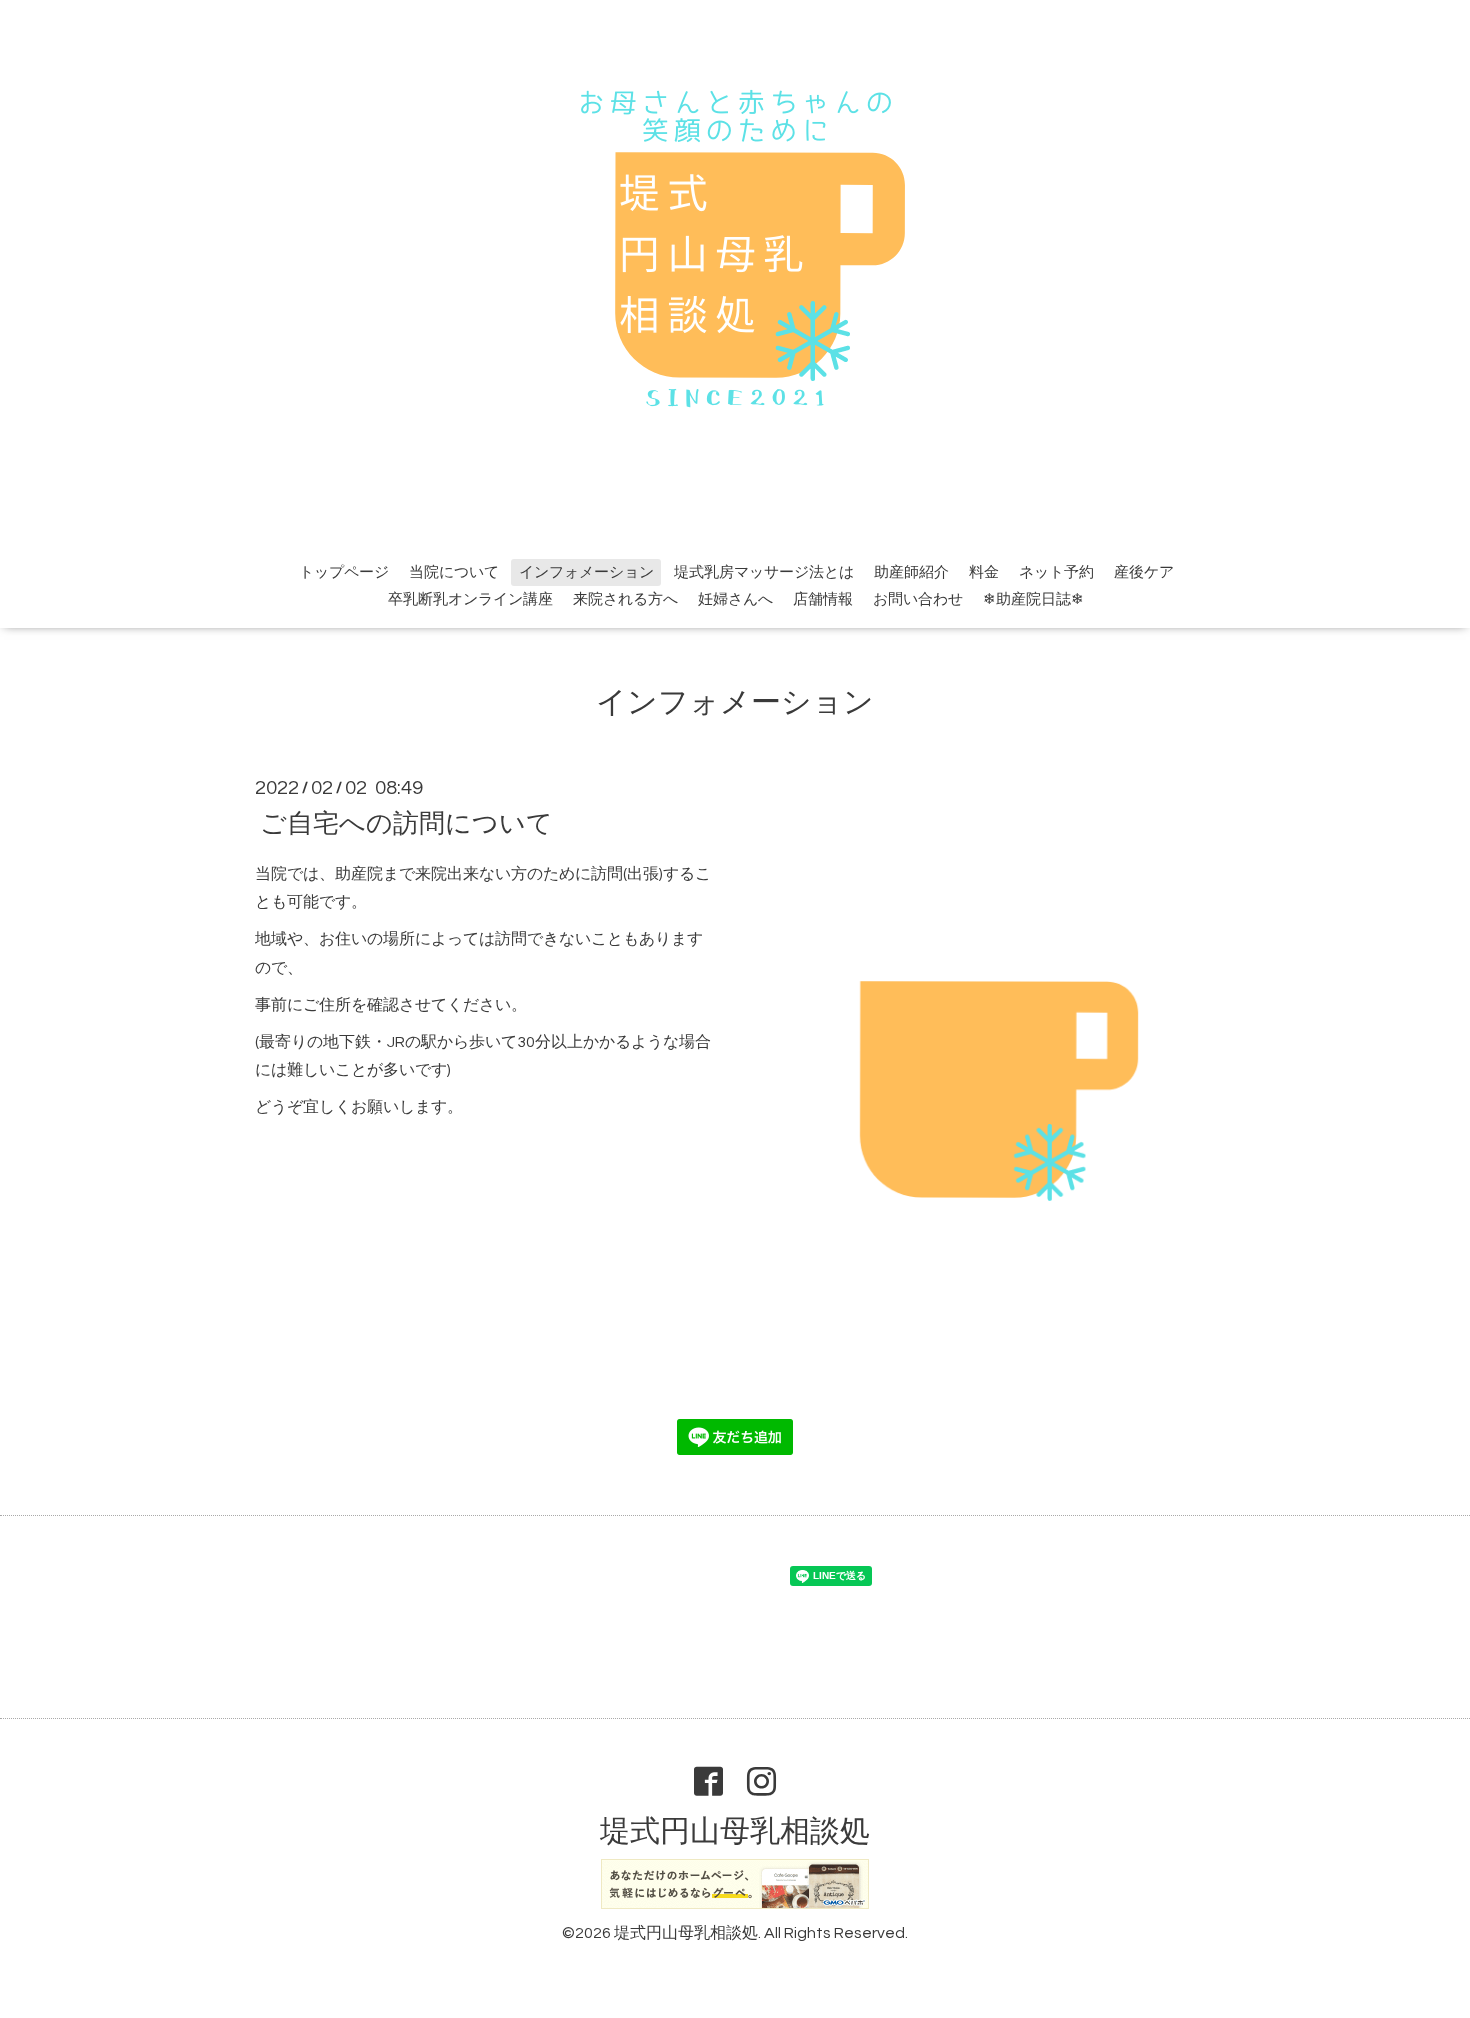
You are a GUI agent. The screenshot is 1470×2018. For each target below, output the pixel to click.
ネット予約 (1056, 572)
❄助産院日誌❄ (1033, 599)
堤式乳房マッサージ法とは (764, 572)
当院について (454, 572)
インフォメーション (586, 572)
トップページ (344, 572)
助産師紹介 (911, 572)
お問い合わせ (918, 599)
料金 (984, 572)
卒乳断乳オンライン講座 (470, 599)
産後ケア (1144, 572)
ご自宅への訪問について (406, 823)
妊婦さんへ (735, 599)
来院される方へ (625, 599)
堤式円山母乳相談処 (735, 1831)
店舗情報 (823, 599)
